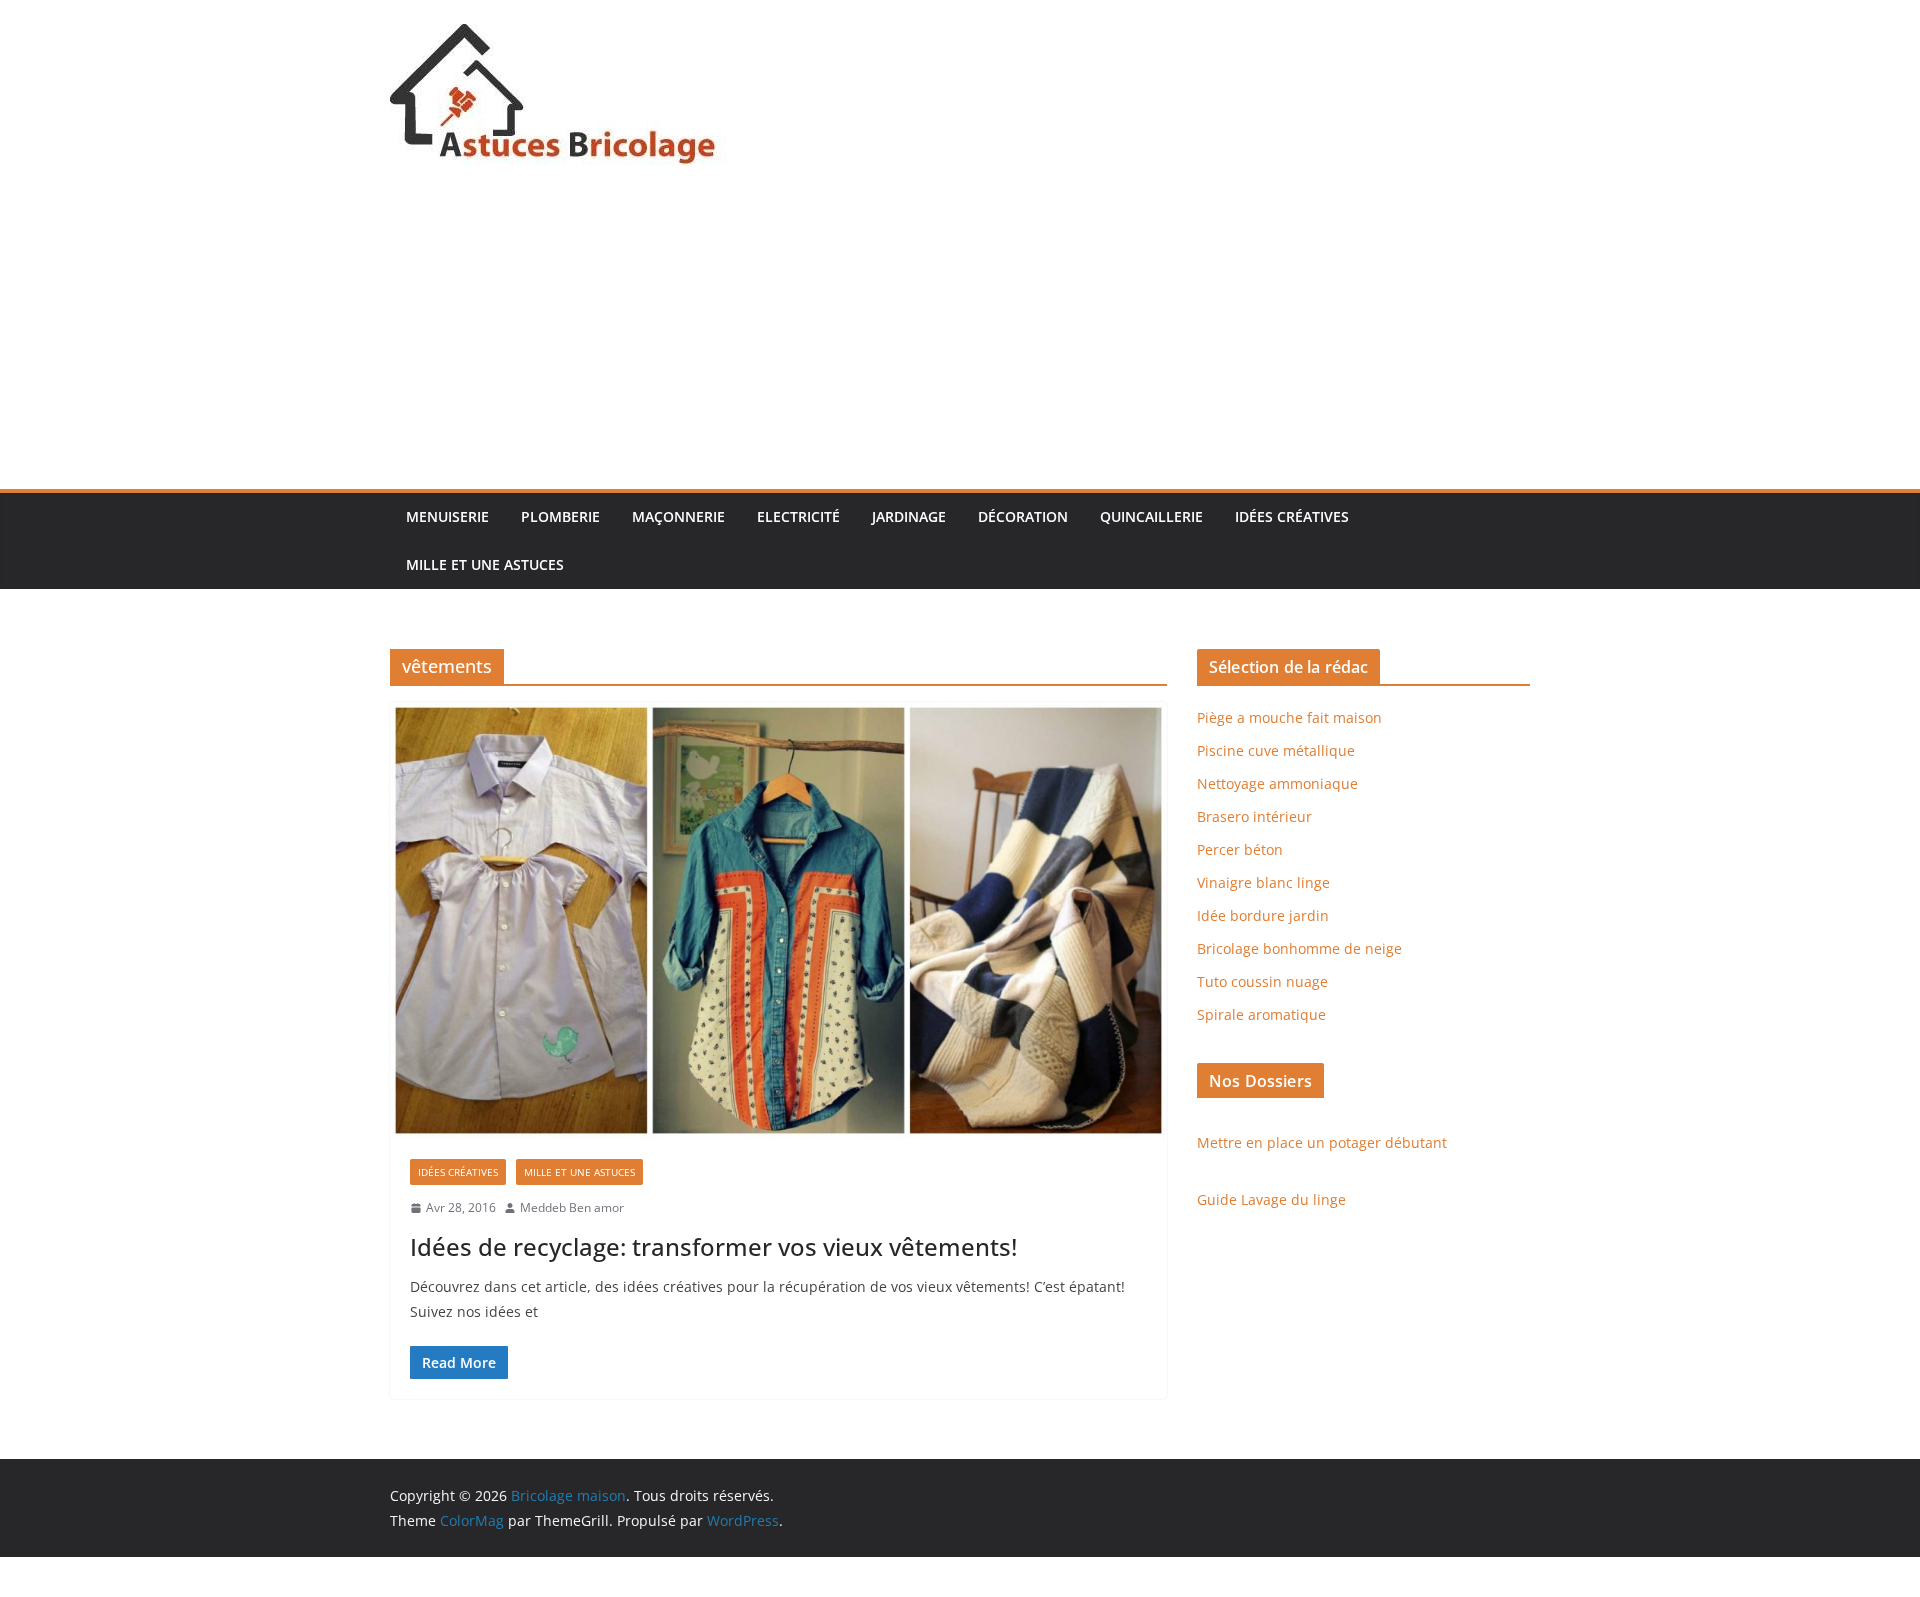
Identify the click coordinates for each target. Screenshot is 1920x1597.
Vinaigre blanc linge (1263, 882)
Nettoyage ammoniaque (1277, 783)
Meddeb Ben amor (572, 1207)
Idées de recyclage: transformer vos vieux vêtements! (713, 1246)
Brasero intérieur (1254, 816)
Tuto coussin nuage (1262, 981)
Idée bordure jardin (1263, 915)
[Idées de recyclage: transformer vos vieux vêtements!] (778, 920)
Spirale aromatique (1261, 1014)
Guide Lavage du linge (1271, 1199)
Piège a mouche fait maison (1289, 717)
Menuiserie (447, 516)
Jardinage (909, 516)
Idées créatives (1292, 516)
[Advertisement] (960, 339)
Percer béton (1240, 849)
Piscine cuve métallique (1276, 750)
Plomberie (560, 516)
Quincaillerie (1151, 516)
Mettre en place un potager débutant (1322, 1142)
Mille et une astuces (485, 564)
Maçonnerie (678, 516)
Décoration (1023, 516)
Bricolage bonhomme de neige (1299, 948)
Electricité (798, 516)
